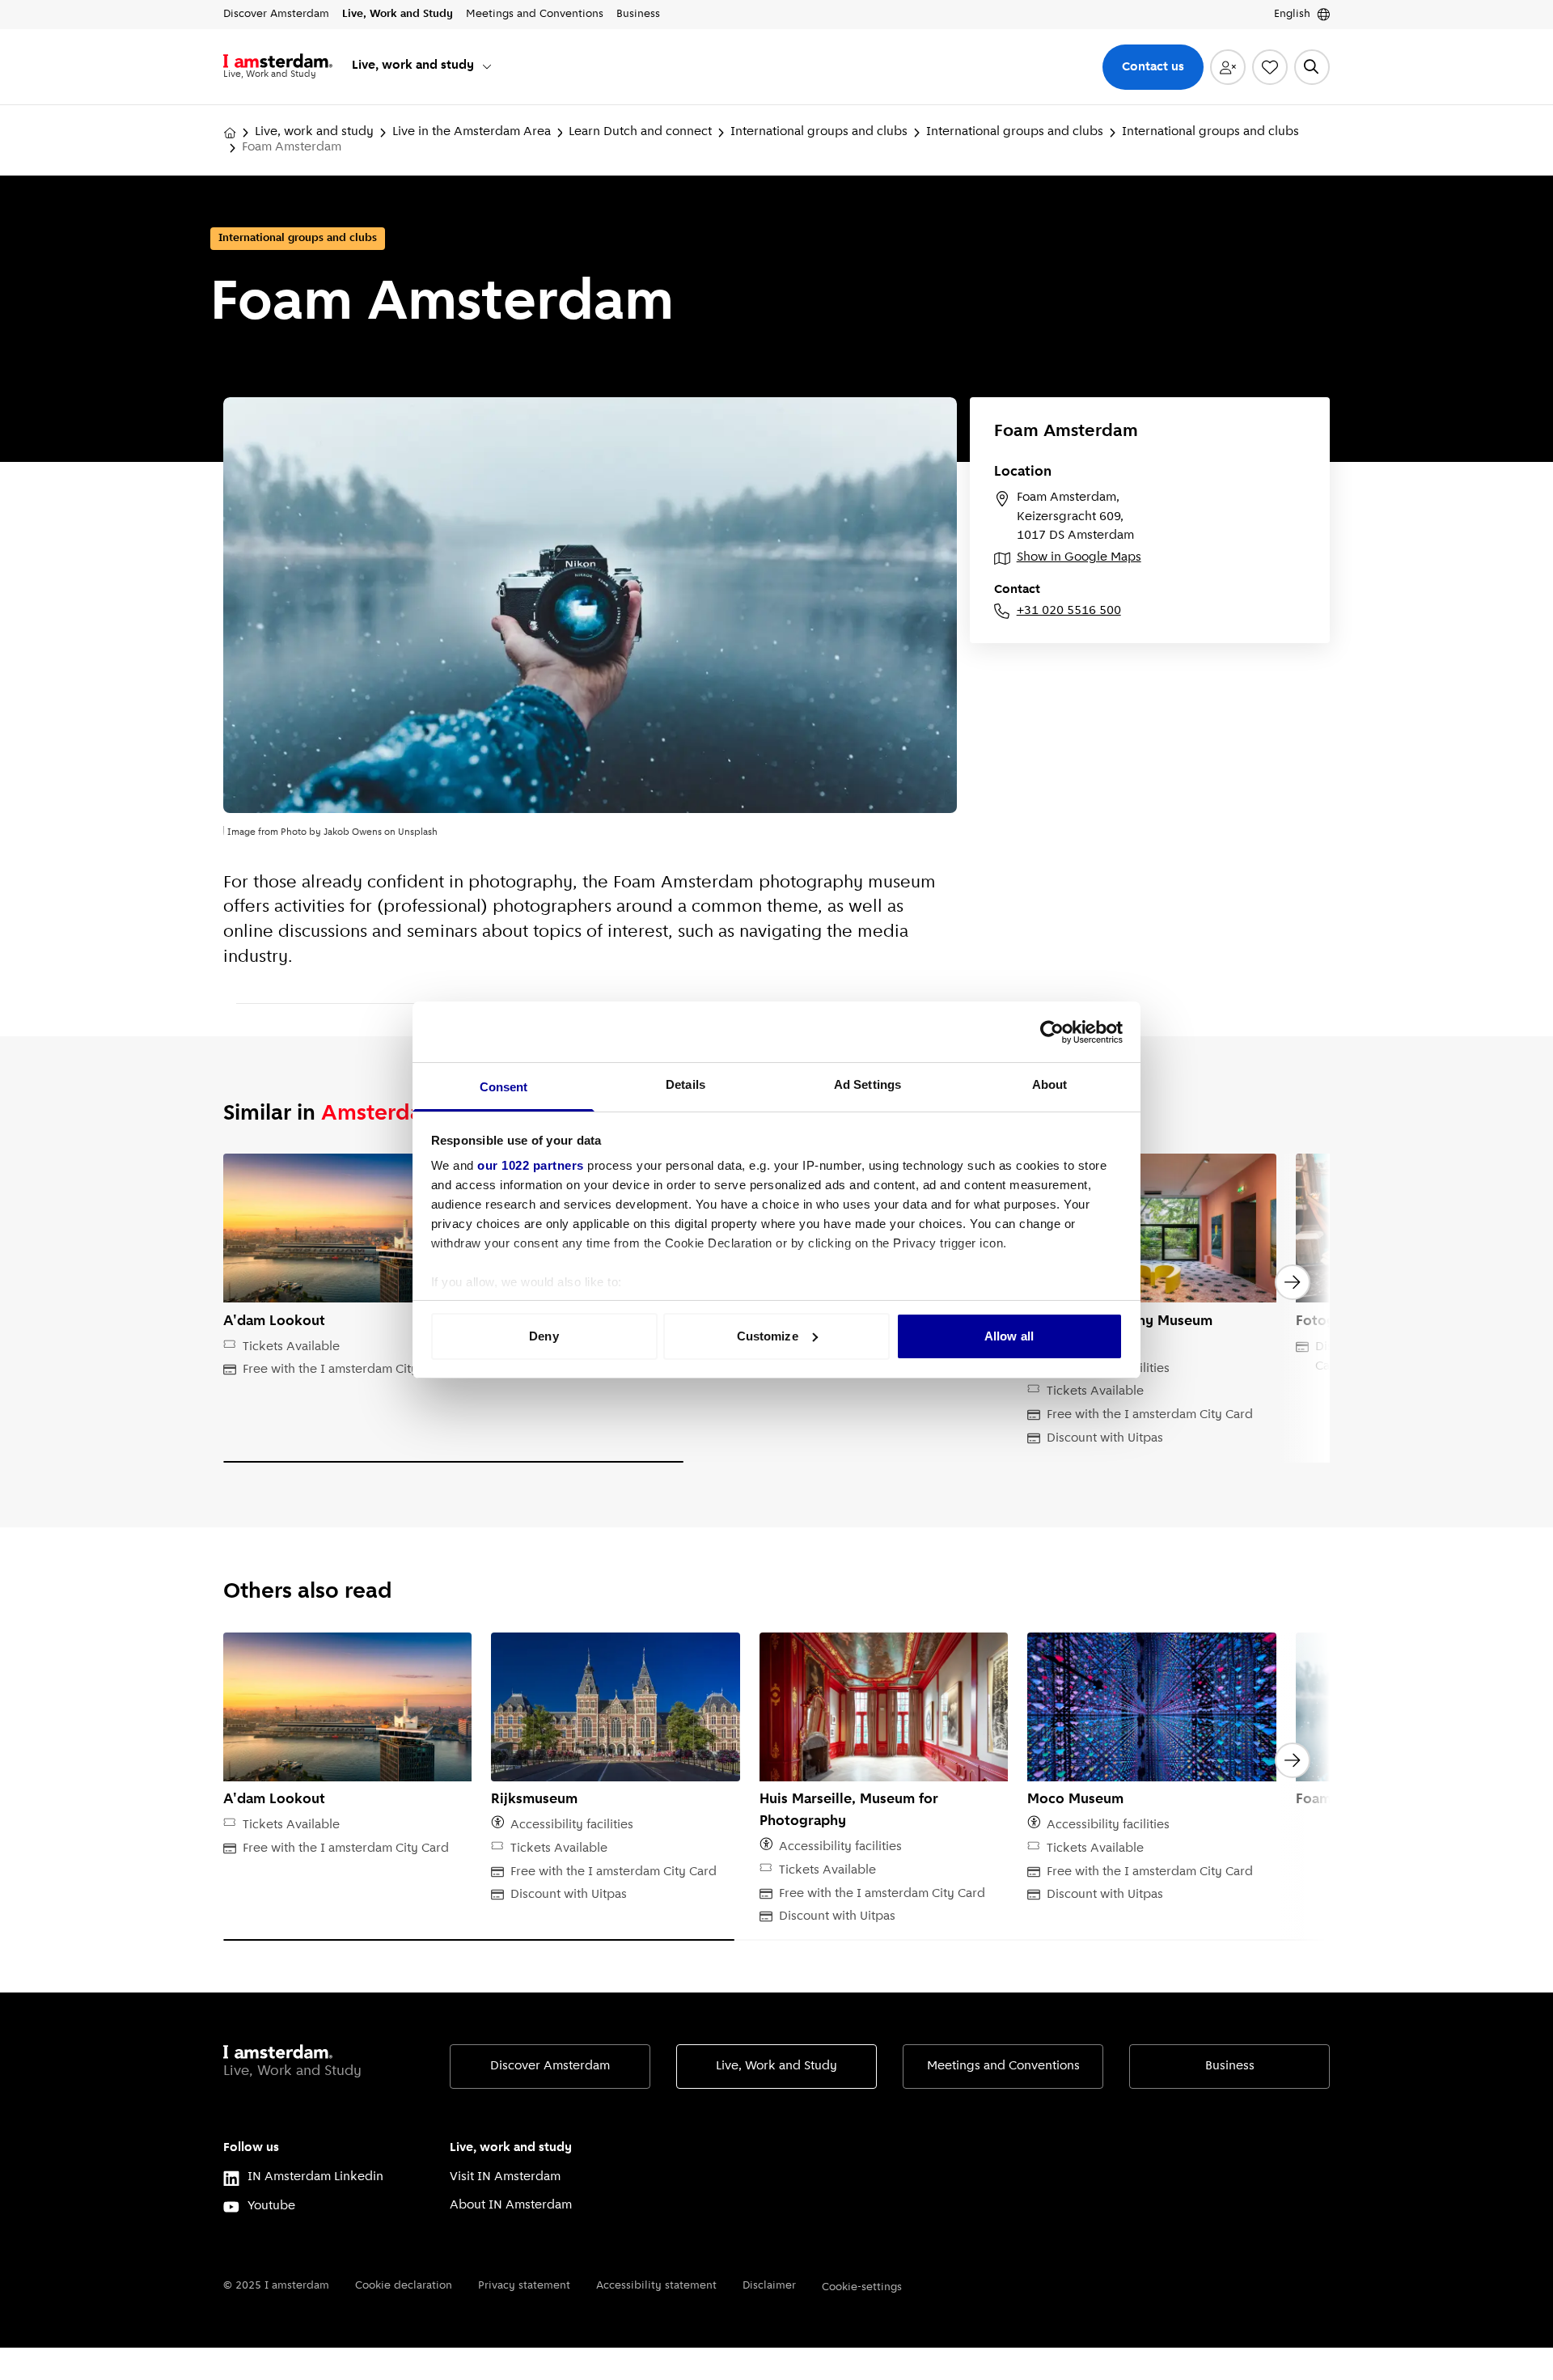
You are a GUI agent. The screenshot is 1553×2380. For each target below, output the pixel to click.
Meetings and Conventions (1003, 2066)
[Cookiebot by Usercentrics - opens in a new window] (1052, 1032)
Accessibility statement (656, 2286)
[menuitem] (423, 67)
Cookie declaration (404, 2286)
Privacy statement (524, 2286)
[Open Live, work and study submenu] (487, 66)
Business (1230, 2066)
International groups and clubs (819, 132)
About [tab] (1050, 1084)
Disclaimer (769, 2286)
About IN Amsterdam (511, 2205)
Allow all (1009, 1336)
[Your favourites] (1270, 67)
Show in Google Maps (1079, 557)
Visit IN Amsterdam (505, 2177)
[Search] (1312, 67)
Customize (768, 1336)
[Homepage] (230, 133)
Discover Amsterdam (550, 2066)
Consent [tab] (504, 1087)
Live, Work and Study (776, 2066)
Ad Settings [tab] (867, 1084)
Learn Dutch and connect (640, 132)
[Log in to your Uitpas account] (1228, 67)
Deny (544, 1336)
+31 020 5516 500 (1069, 611)
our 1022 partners (531, 1165)
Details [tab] (686, 1084)
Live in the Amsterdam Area (472, 132)
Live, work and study (314, 132)
